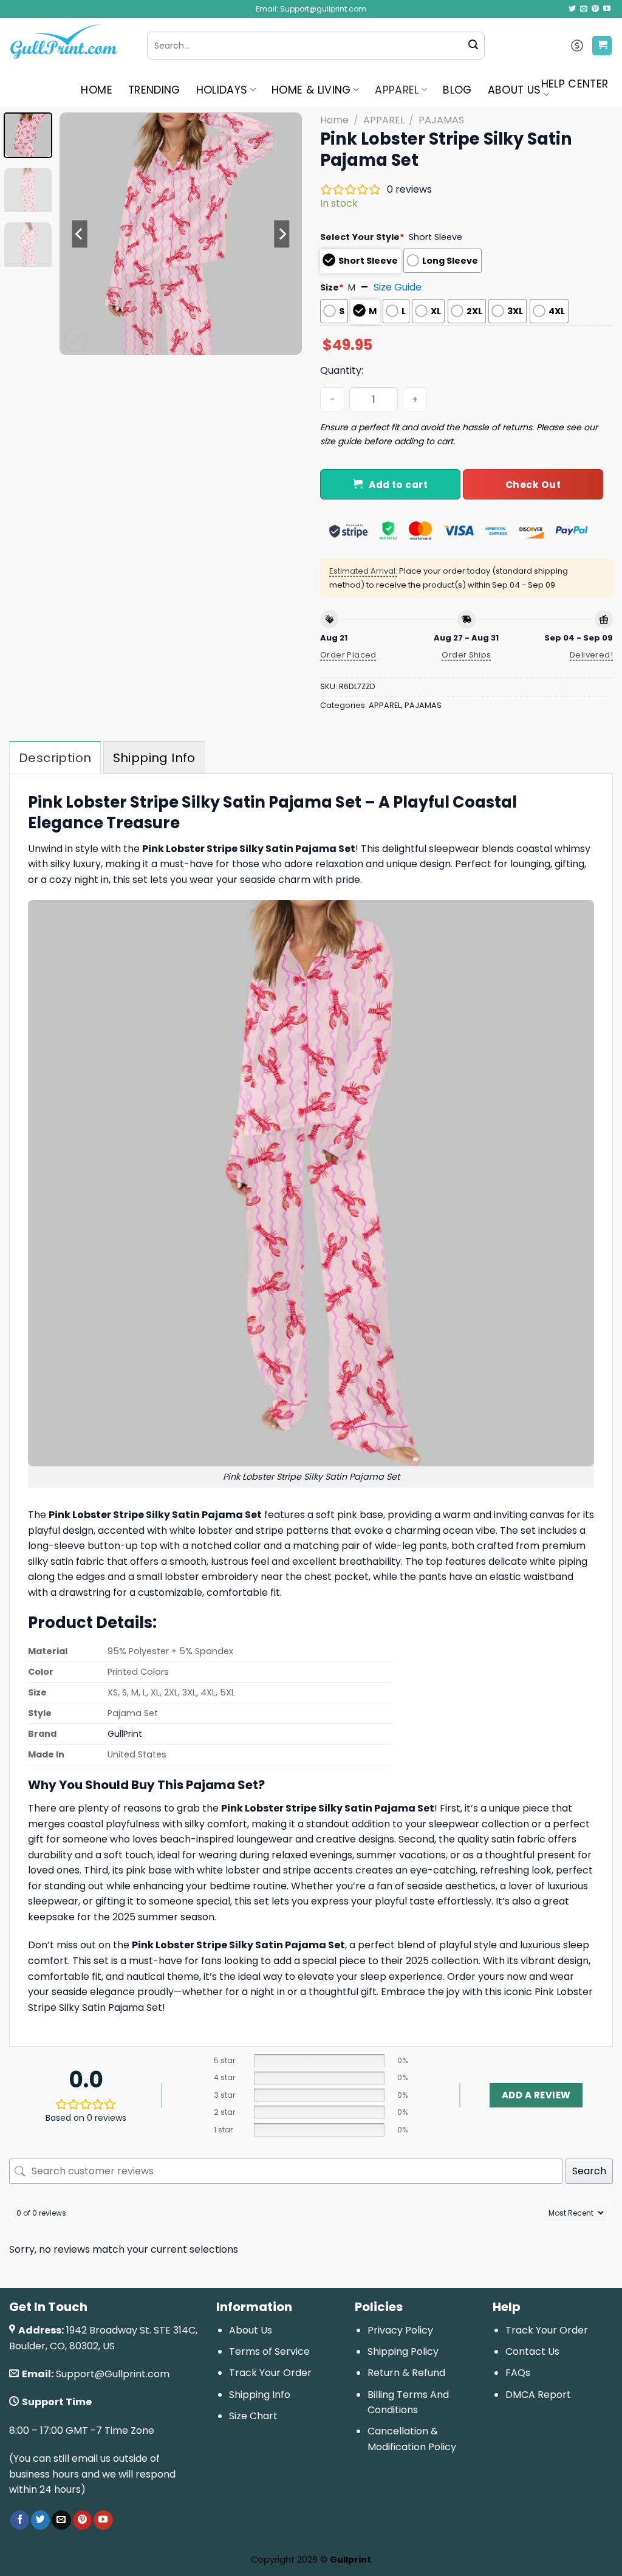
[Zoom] (76, 340)
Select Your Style (362, 237)
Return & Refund (406, 2373)
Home (334, 120)
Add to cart (398, 485)
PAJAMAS (441, 120)
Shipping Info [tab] (154, 758)
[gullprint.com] (69, 46)
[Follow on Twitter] (572, 9)
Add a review (536, 2095)
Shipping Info (260, 2395)
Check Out (533, 485)
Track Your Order (270, 2373)
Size (332, 287)
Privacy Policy (400, 2330)
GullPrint (125, 1734)
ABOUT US (514, 90)
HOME (96, 90)
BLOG (457, 90)
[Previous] (80, 234)
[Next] (282, 234)
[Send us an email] (584, 9)
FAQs (518, 2373)
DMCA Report (538, 2395)
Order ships (466, 655)
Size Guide (398, 287)
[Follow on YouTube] (607, 9)
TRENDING (154, 90)
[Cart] (602, 46)
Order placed (348, 655)
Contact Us (532, 2351)
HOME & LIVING (311, 90)
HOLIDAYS (222, 90)
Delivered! (591, 655)
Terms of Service (269, 2351)
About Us (251, 2330)
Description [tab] (55, 758)
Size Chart (253, 2416)
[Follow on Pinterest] (595, 9)
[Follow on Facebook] (20, 2520)
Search (589, 2171)
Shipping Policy (403, 2351)
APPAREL (397, 90)
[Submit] (473, 46)
